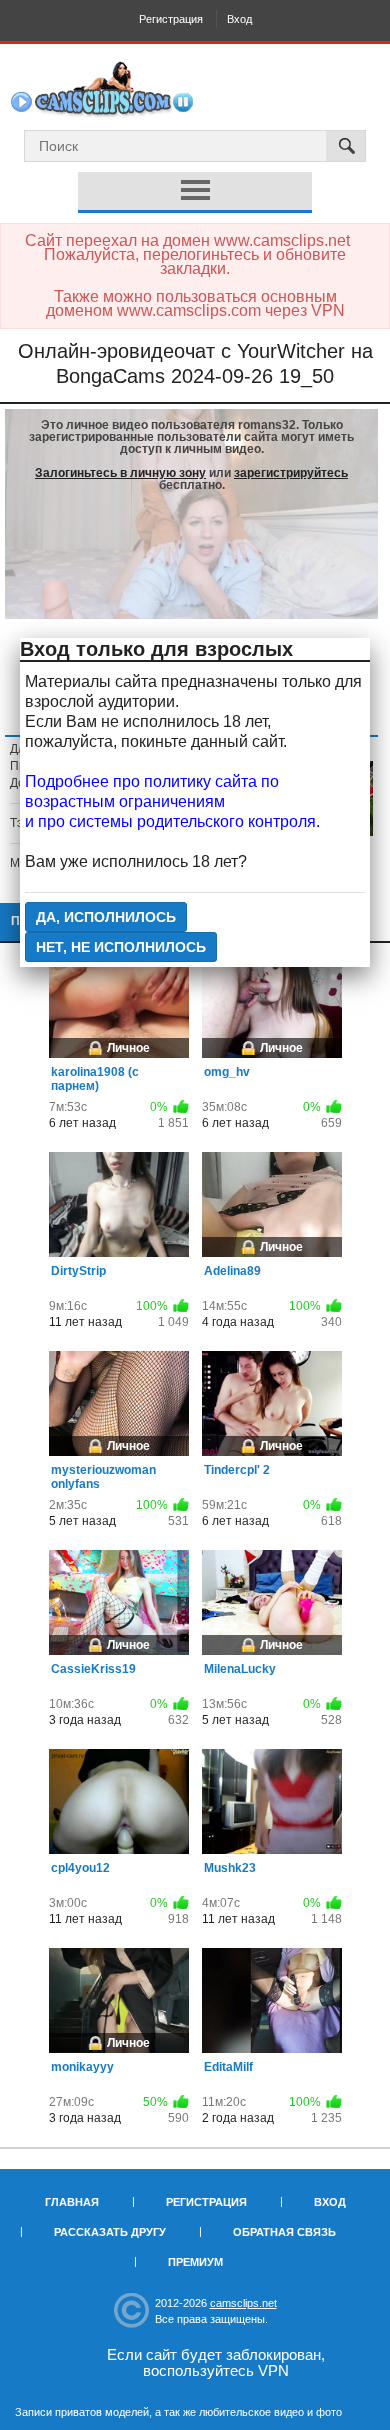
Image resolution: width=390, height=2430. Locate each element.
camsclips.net (243, 2303)
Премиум (195, 2262)
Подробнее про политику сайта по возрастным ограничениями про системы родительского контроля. (172, 801)
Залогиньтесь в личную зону (120, 473)
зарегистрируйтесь (291, 473)
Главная (72, 2202)
